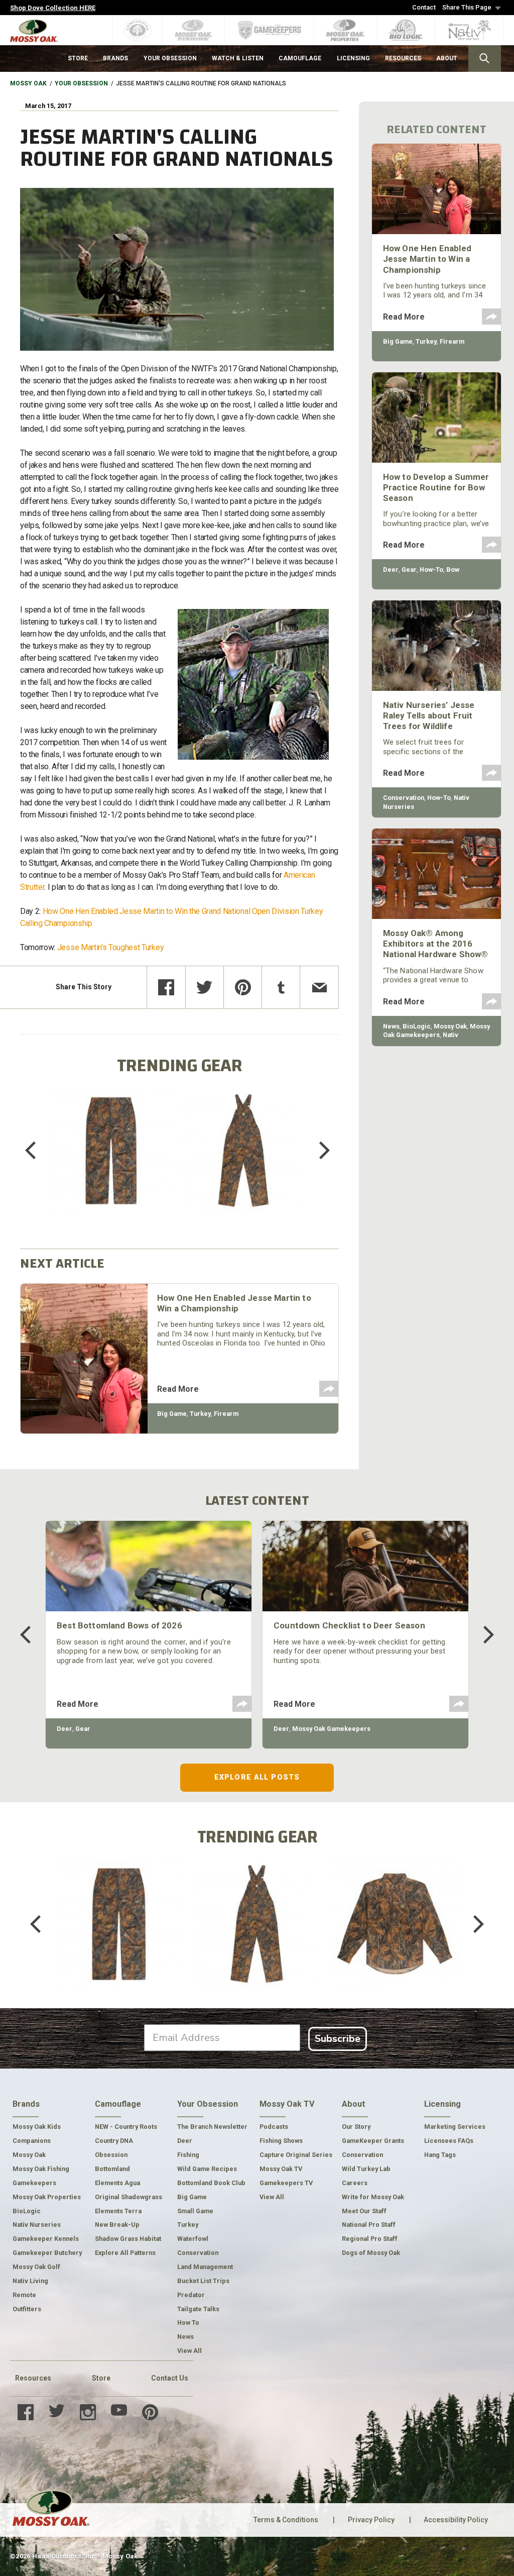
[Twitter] (205, 987)
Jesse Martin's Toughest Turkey (110, 947)
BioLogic (417, 1026)
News (391, 1026)
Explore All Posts (257, 1777)
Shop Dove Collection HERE (53, 8)
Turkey (200, 1414)
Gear (409, 570)
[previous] (38, 1151)
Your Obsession (81, 83)
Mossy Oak (28, 83)
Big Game (172, 1414)
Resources (33, 2378)
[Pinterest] (243, 987)
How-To (431, 570)
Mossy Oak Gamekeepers (331, 1729)
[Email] (319, 987)
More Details (111, 1164)
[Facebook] (166, 987)
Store (101, 2378)
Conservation (404, 798)
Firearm (226, 1414)
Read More (178, 1389)
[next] (317, 1151)
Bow (453, 570)
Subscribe (338, 2039)
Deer (391, 570)
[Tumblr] (281, 987)
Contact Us (170, 2378)
